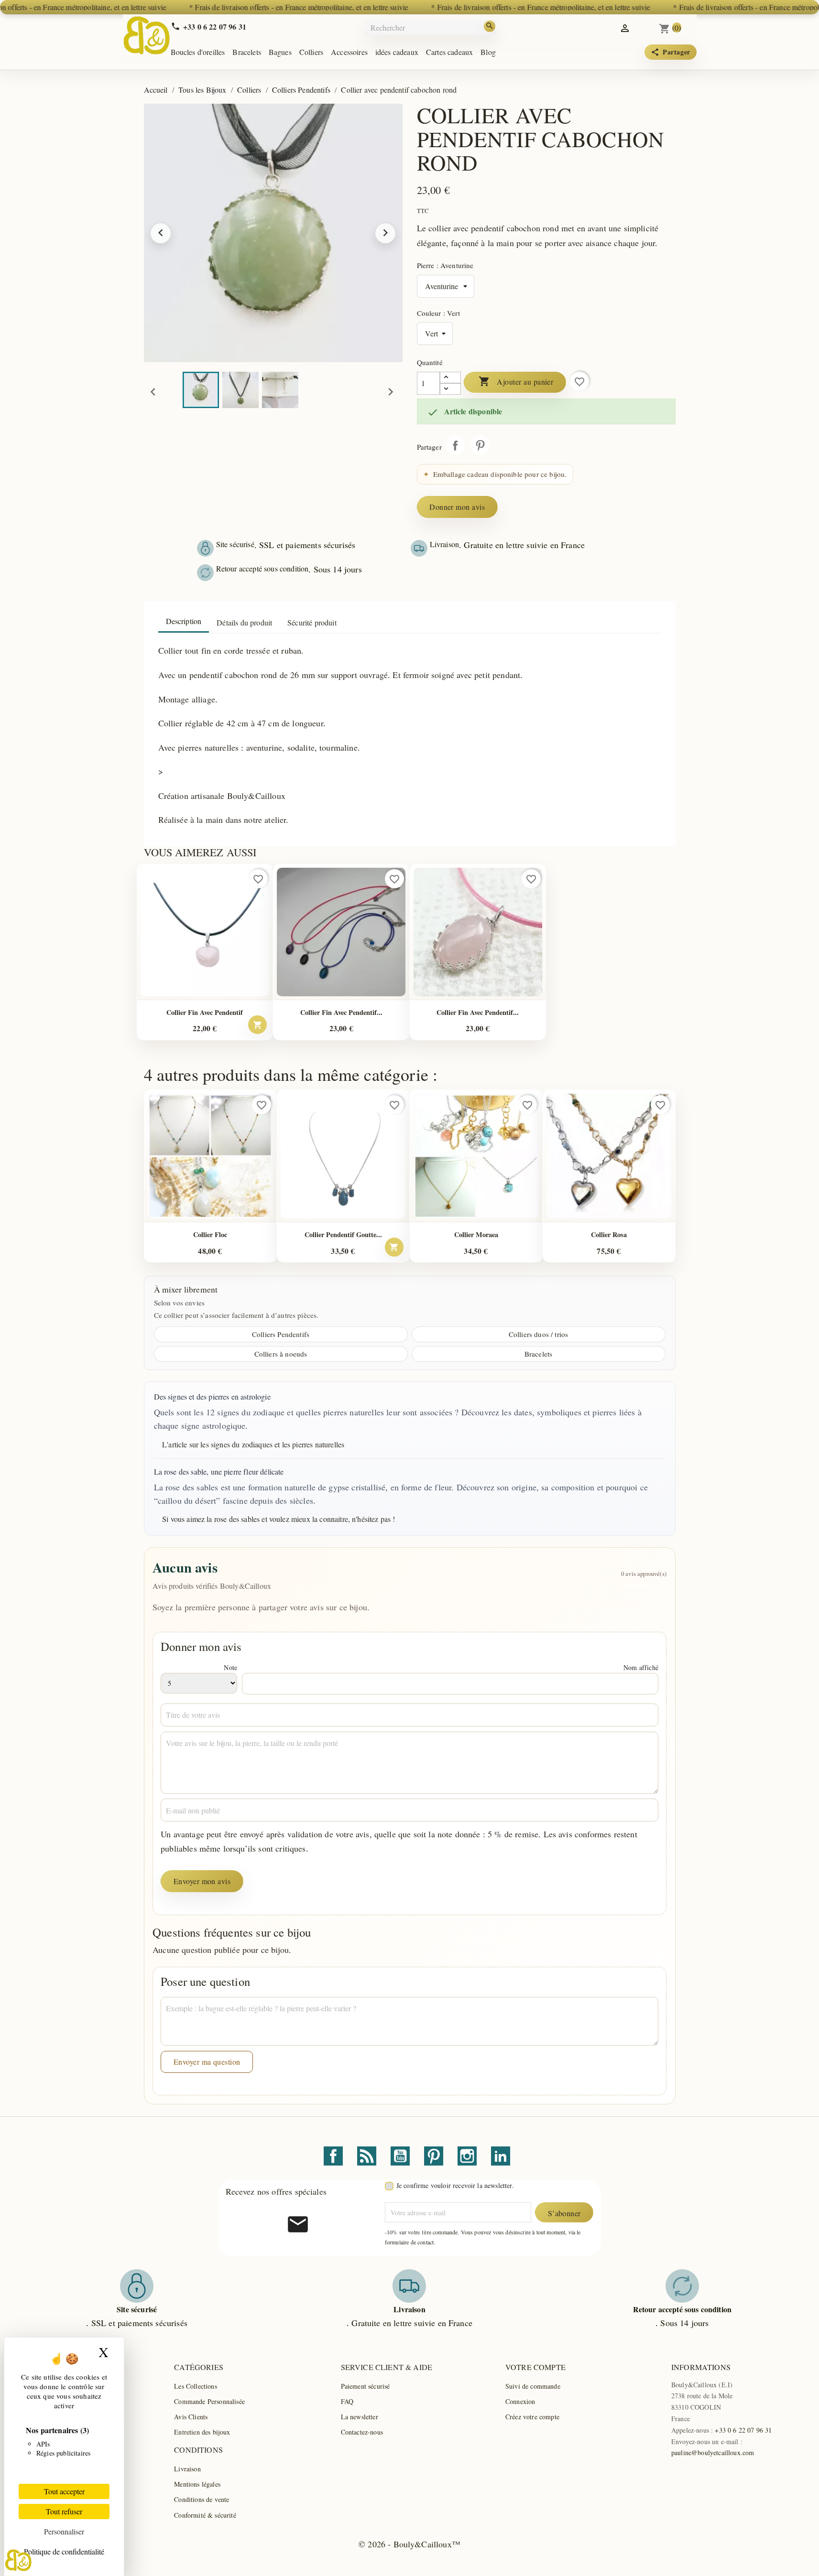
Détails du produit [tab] (244, 622)
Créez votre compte (532, 2417)
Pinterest (480, 445)
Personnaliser (64, 2531)
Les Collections (195, 2386)
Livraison (187, 2469)
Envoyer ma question (207, 2062)
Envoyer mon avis (202, 1881)
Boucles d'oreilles (198, 52)
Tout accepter (64, 2491)
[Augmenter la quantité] (450, 377)
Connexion (520, 2401)
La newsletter (360, 2417)
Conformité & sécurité (205, 2515)
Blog (488, 52)
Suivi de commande (533, 2386)
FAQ (347, 2401)
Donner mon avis (457, 507)
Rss (367, 2156)
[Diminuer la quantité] (450, 389)
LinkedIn (501, 2156)
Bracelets (246, 52)
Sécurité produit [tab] (312, 622)
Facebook (333, 2156)
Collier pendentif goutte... (343, 1234)
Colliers (311, 52)
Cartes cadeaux (449, 52)
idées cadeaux (397, 52)
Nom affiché (641, 1667)
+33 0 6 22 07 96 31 (743, 2430)
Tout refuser (64, 2511)
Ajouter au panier (516, 381)
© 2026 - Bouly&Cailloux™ (409, 2544)
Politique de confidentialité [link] (64, 2551)
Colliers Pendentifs (281, 1334)
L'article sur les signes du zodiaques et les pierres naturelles (253, 1444)
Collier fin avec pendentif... (341, 1012)
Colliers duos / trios (538, 1334)
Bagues (280, 52)
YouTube (400, 2156)
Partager (455, 445)
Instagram (467, 2156)
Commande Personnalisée (209, 2401)
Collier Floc (210, 1234)
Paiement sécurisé (366, 2386)
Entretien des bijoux (202, 2432)
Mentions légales (197, 2484)
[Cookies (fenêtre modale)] (18, 2560)
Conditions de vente (202, 2499)
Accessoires (349, 52)
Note (230, 1667)
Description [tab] (184, 621)
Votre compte (535, 2367)
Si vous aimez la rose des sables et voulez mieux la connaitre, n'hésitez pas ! (278, 1519)
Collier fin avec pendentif (205, 1012)
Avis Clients (191, 2417)
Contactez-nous (362, 2432)
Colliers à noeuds (281, 1354)
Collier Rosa (609, 1234)
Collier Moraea (476, 1234)
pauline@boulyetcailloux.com (713, 2452)
